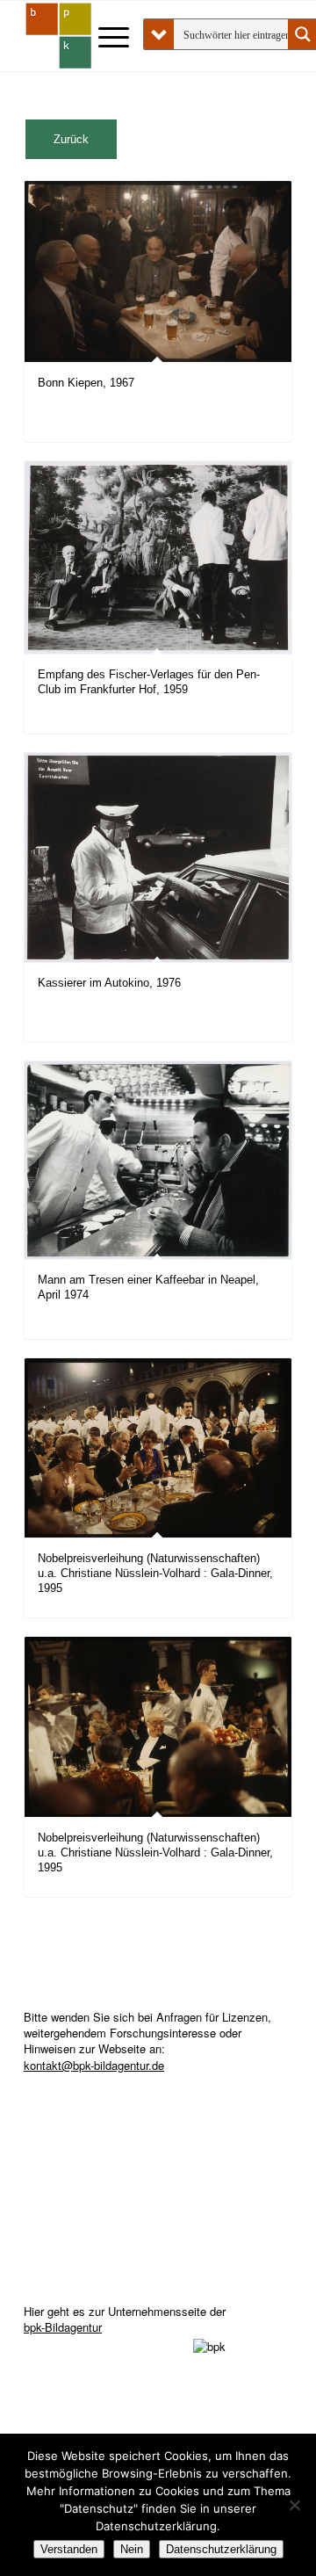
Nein (132, 2549)
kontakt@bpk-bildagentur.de (94, 2065)
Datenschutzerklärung (221, 2549)
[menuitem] (105, 36)
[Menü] (105, 36)
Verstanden (69, 2549)
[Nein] (294, 2505)
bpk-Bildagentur (63, 2327)
